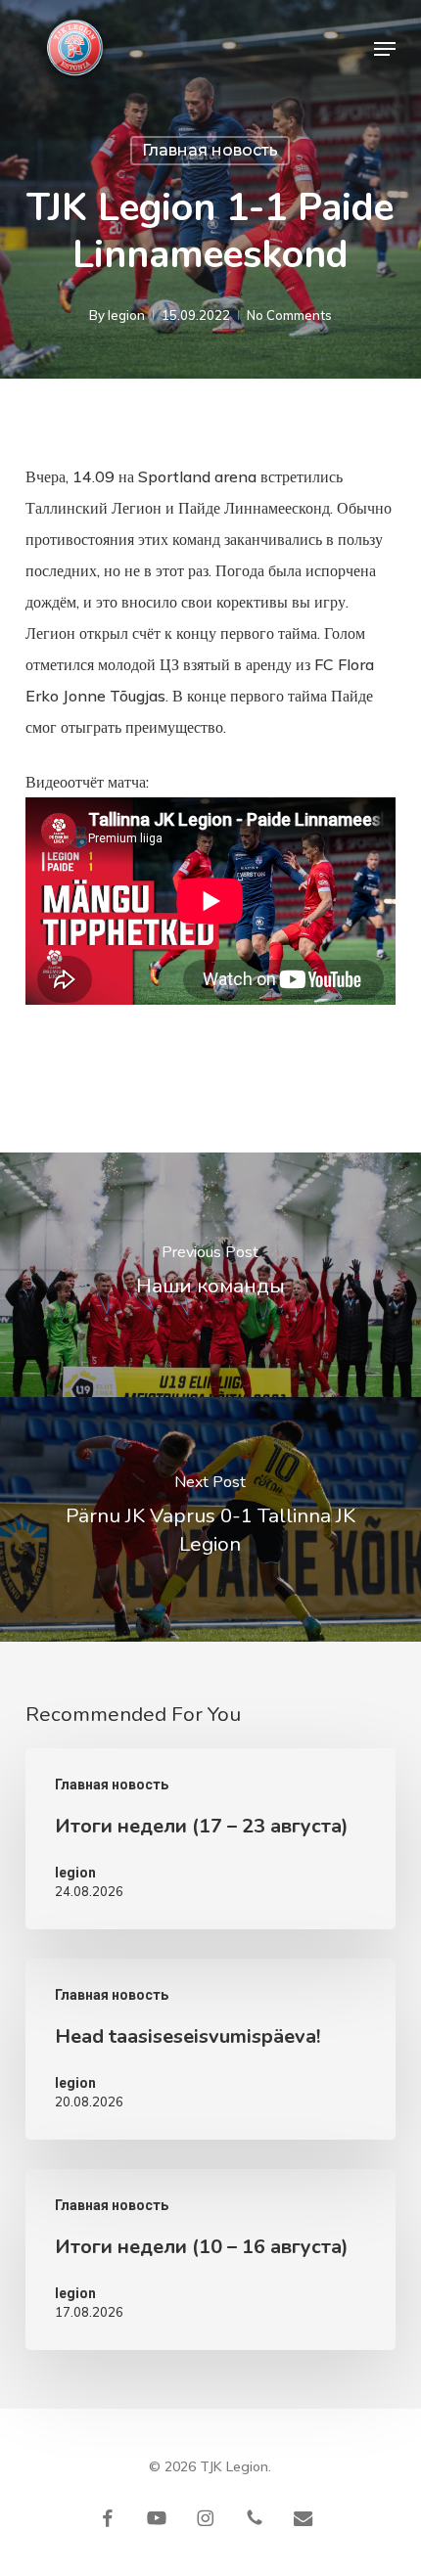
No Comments (289, 315)
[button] (385, 49)
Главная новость (210, 150)
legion (126, 315)
